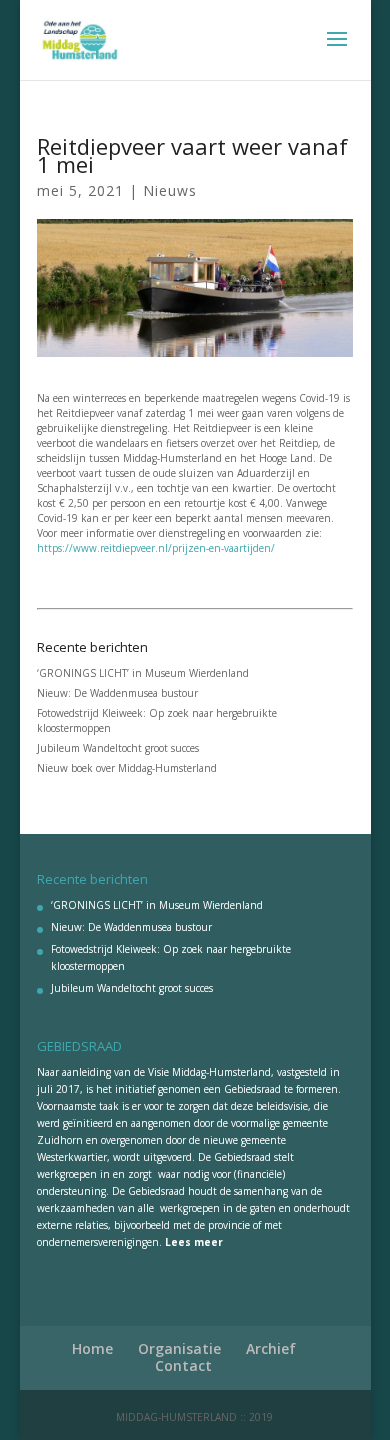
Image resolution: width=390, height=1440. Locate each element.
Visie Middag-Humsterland (209, 1072)
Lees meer (194, 1242)
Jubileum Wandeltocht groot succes (118, 748)
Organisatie (179, 1348)
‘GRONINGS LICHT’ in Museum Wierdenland (143, 673)
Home (92, 1348)
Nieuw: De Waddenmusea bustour (117, 693)
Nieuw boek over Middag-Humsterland (127, 768)
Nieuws (170, 190)
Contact (183, 1365)
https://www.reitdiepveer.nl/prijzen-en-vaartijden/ (156, 548)
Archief (271, 1348)
